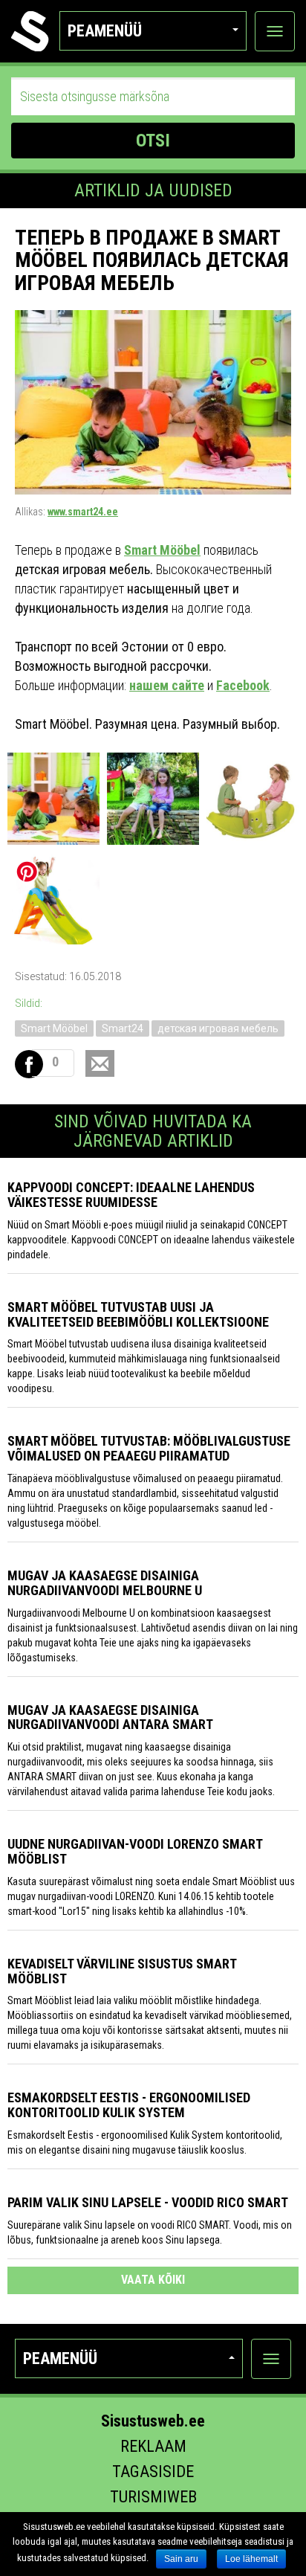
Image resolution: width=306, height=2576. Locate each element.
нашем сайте (167, 685)
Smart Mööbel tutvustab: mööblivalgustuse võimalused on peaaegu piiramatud (149, 1448)
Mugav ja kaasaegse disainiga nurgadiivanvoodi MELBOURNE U (105, 1583)
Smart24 (123, 1028)
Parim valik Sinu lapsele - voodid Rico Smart (148, 2202)
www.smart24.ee (83, 512)
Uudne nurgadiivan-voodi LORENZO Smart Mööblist (135, 1851)
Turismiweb (153, 2497)
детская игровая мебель (218, 1028)
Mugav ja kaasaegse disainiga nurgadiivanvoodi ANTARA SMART (110, 1717)
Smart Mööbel (162, 550)
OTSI (153, 141)
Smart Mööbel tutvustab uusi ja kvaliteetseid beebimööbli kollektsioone (138, 1314)
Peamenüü (105, 31)
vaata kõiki (153, 2280)
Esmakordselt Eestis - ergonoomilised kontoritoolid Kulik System (129, 2105)
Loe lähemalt (251, 2559)
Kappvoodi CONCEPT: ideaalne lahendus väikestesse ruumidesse (131, 1195)
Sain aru (181, 2559)
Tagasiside (153, 2472)
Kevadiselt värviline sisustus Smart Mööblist (122, 1971)
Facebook (243, 685)
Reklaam (153, 2446)
